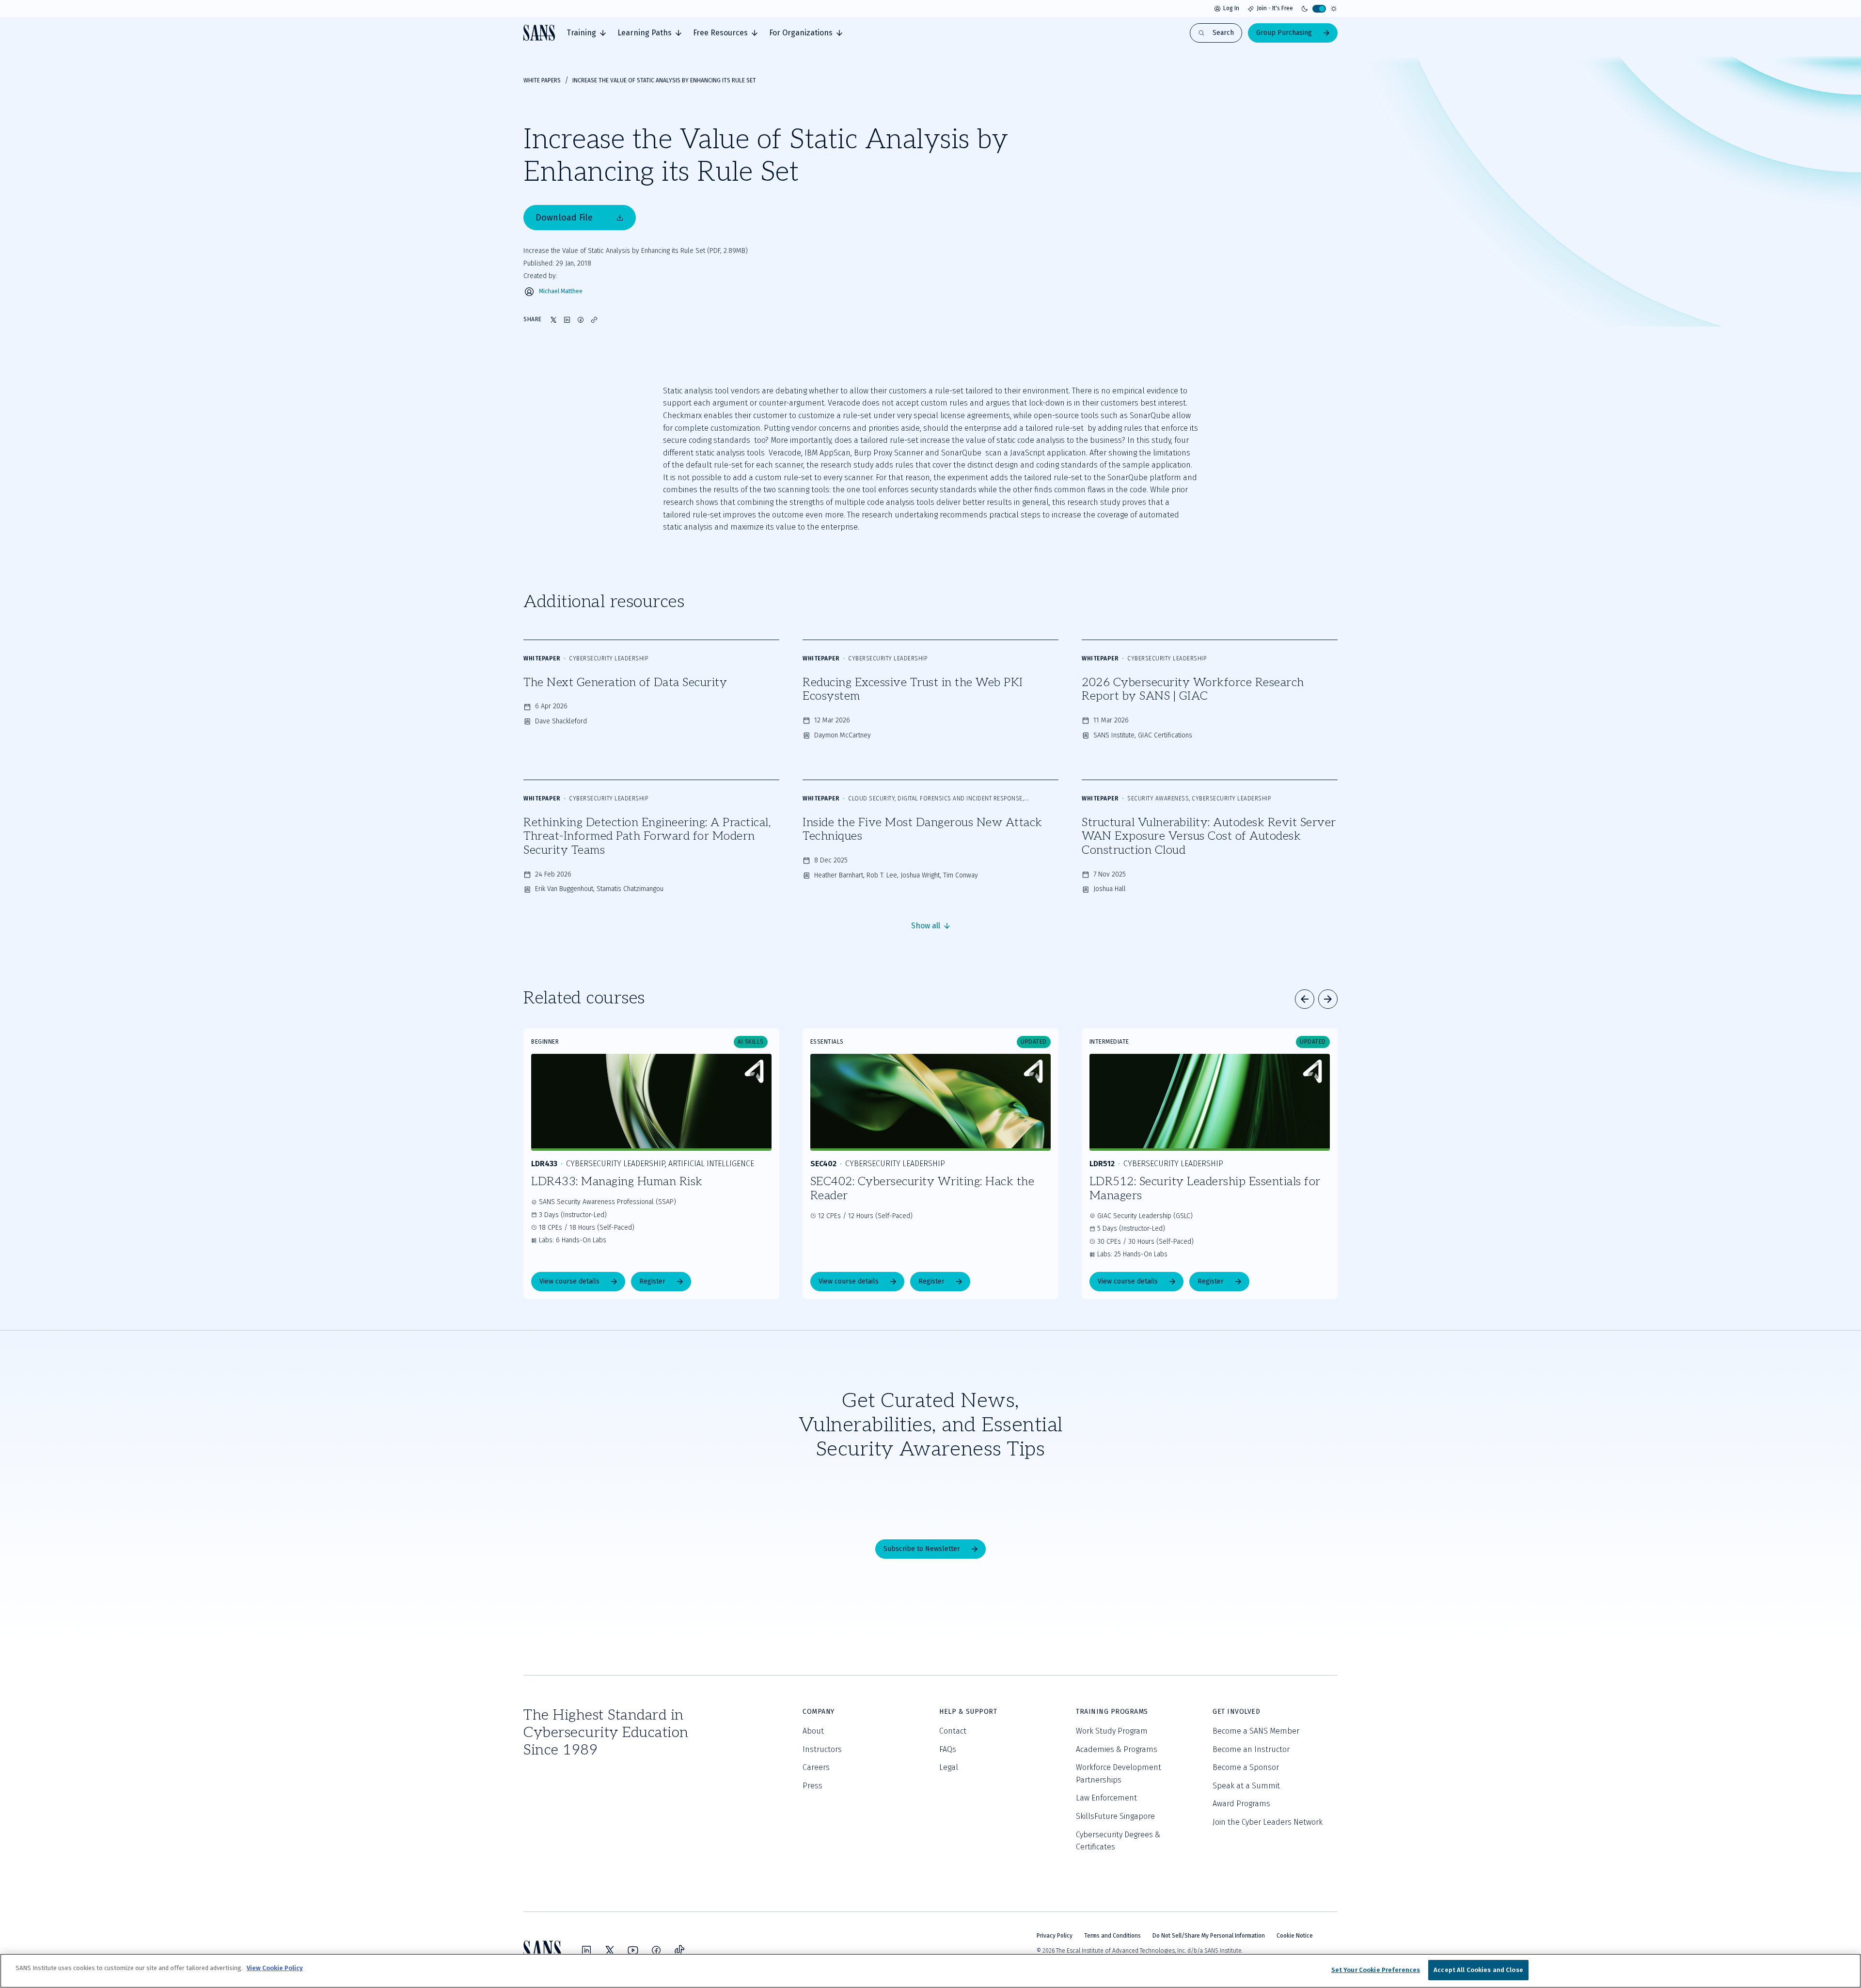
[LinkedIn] (586, 1950)
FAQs (948, 1749)
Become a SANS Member (1256, 1731)
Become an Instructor (1251, 1749)
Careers (816, 1767)
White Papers (542, 80)
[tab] (586, 33)
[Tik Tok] (679, 1950)
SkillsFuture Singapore (1115, 1816)
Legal (949, 1767)
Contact (953, 1731)
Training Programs (1112, 1712)
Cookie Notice (1295, 1936)
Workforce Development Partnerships (1119, 1774)
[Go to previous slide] (1305, 999)
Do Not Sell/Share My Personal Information (1209, 1936)
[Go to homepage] (539, 33)
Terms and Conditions (1112, 1936)
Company (819, 1712)
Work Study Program (1112, 1731)
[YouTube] (633, 1950)
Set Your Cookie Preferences (1376, 1970)
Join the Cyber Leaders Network (1268, 1822)
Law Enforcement (1106, 1798)
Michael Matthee (561, 291)
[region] (930, 1971)
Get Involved (1236, 1712)
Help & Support (968, 1712)
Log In (1231, 8)
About (813, 1731)
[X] (610, 1950)
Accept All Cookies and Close (1478, 1970)
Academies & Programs (1117, 1749)
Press (812, 1786)
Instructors (822, 1749)
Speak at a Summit (1246, 1786)
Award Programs (1241, 1804)
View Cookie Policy (275, 1968)
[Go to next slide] (1328, 999)
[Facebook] (656, 1950)
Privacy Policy (1055, 1936)
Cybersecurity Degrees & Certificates (1118, 1841)
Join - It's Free (1275, 8)
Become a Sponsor (1246, 1767)
